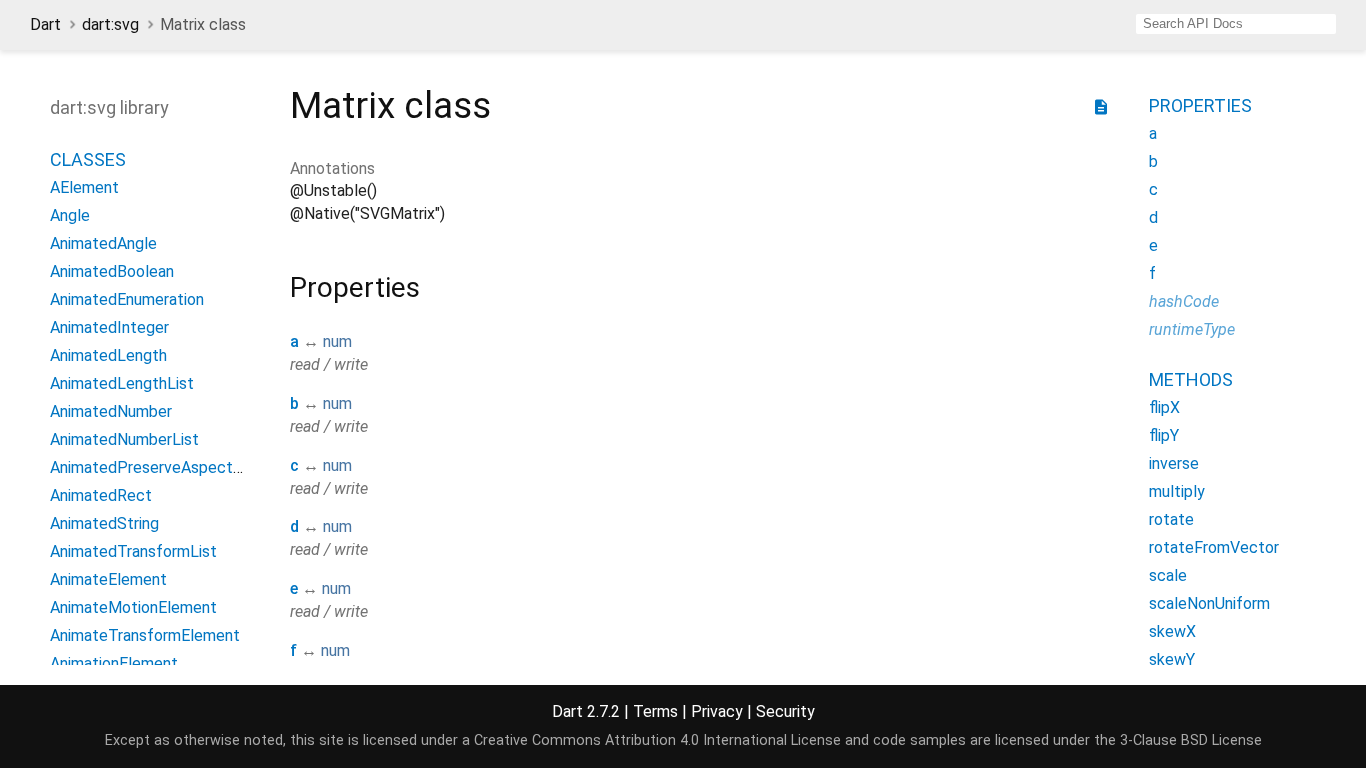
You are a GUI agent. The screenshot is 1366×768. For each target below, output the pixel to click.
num (337, 341)
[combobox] (1236, 24)
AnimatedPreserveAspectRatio (160, 467)
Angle (70, 215)
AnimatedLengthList (122, 383)
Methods (1191, 379)
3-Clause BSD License (1191, 740)
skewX (1172, 631)
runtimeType (1192, 329)
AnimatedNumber (111, 411)
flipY (1164, 435)
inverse (1174, 463)
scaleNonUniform (1209, 603)
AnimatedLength (108, 355)
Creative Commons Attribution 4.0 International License (657, 740)
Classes (88, 159)
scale (1168, 575)
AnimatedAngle (103, 243)
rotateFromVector (1214, 547)
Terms (655, 711)
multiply (1177, 491)
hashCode (1184, 301)
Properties (1200, 105)
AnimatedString (104, 523)
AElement (84, 187)
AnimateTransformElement (145, 635)
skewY (1172, 659)
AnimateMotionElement (133, 607)
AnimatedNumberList (124, 439)
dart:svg (110, 24)
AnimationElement (114, 663)
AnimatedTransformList (133, 551)
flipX (1164, 407)
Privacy (717, 711)
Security (785, 711)
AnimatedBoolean (112, 271)
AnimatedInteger (109, 327)
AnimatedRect (101, 495)
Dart (45, 24)
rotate (1171, 519)
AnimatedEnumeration (127, 299)
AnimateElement (108, 579)
